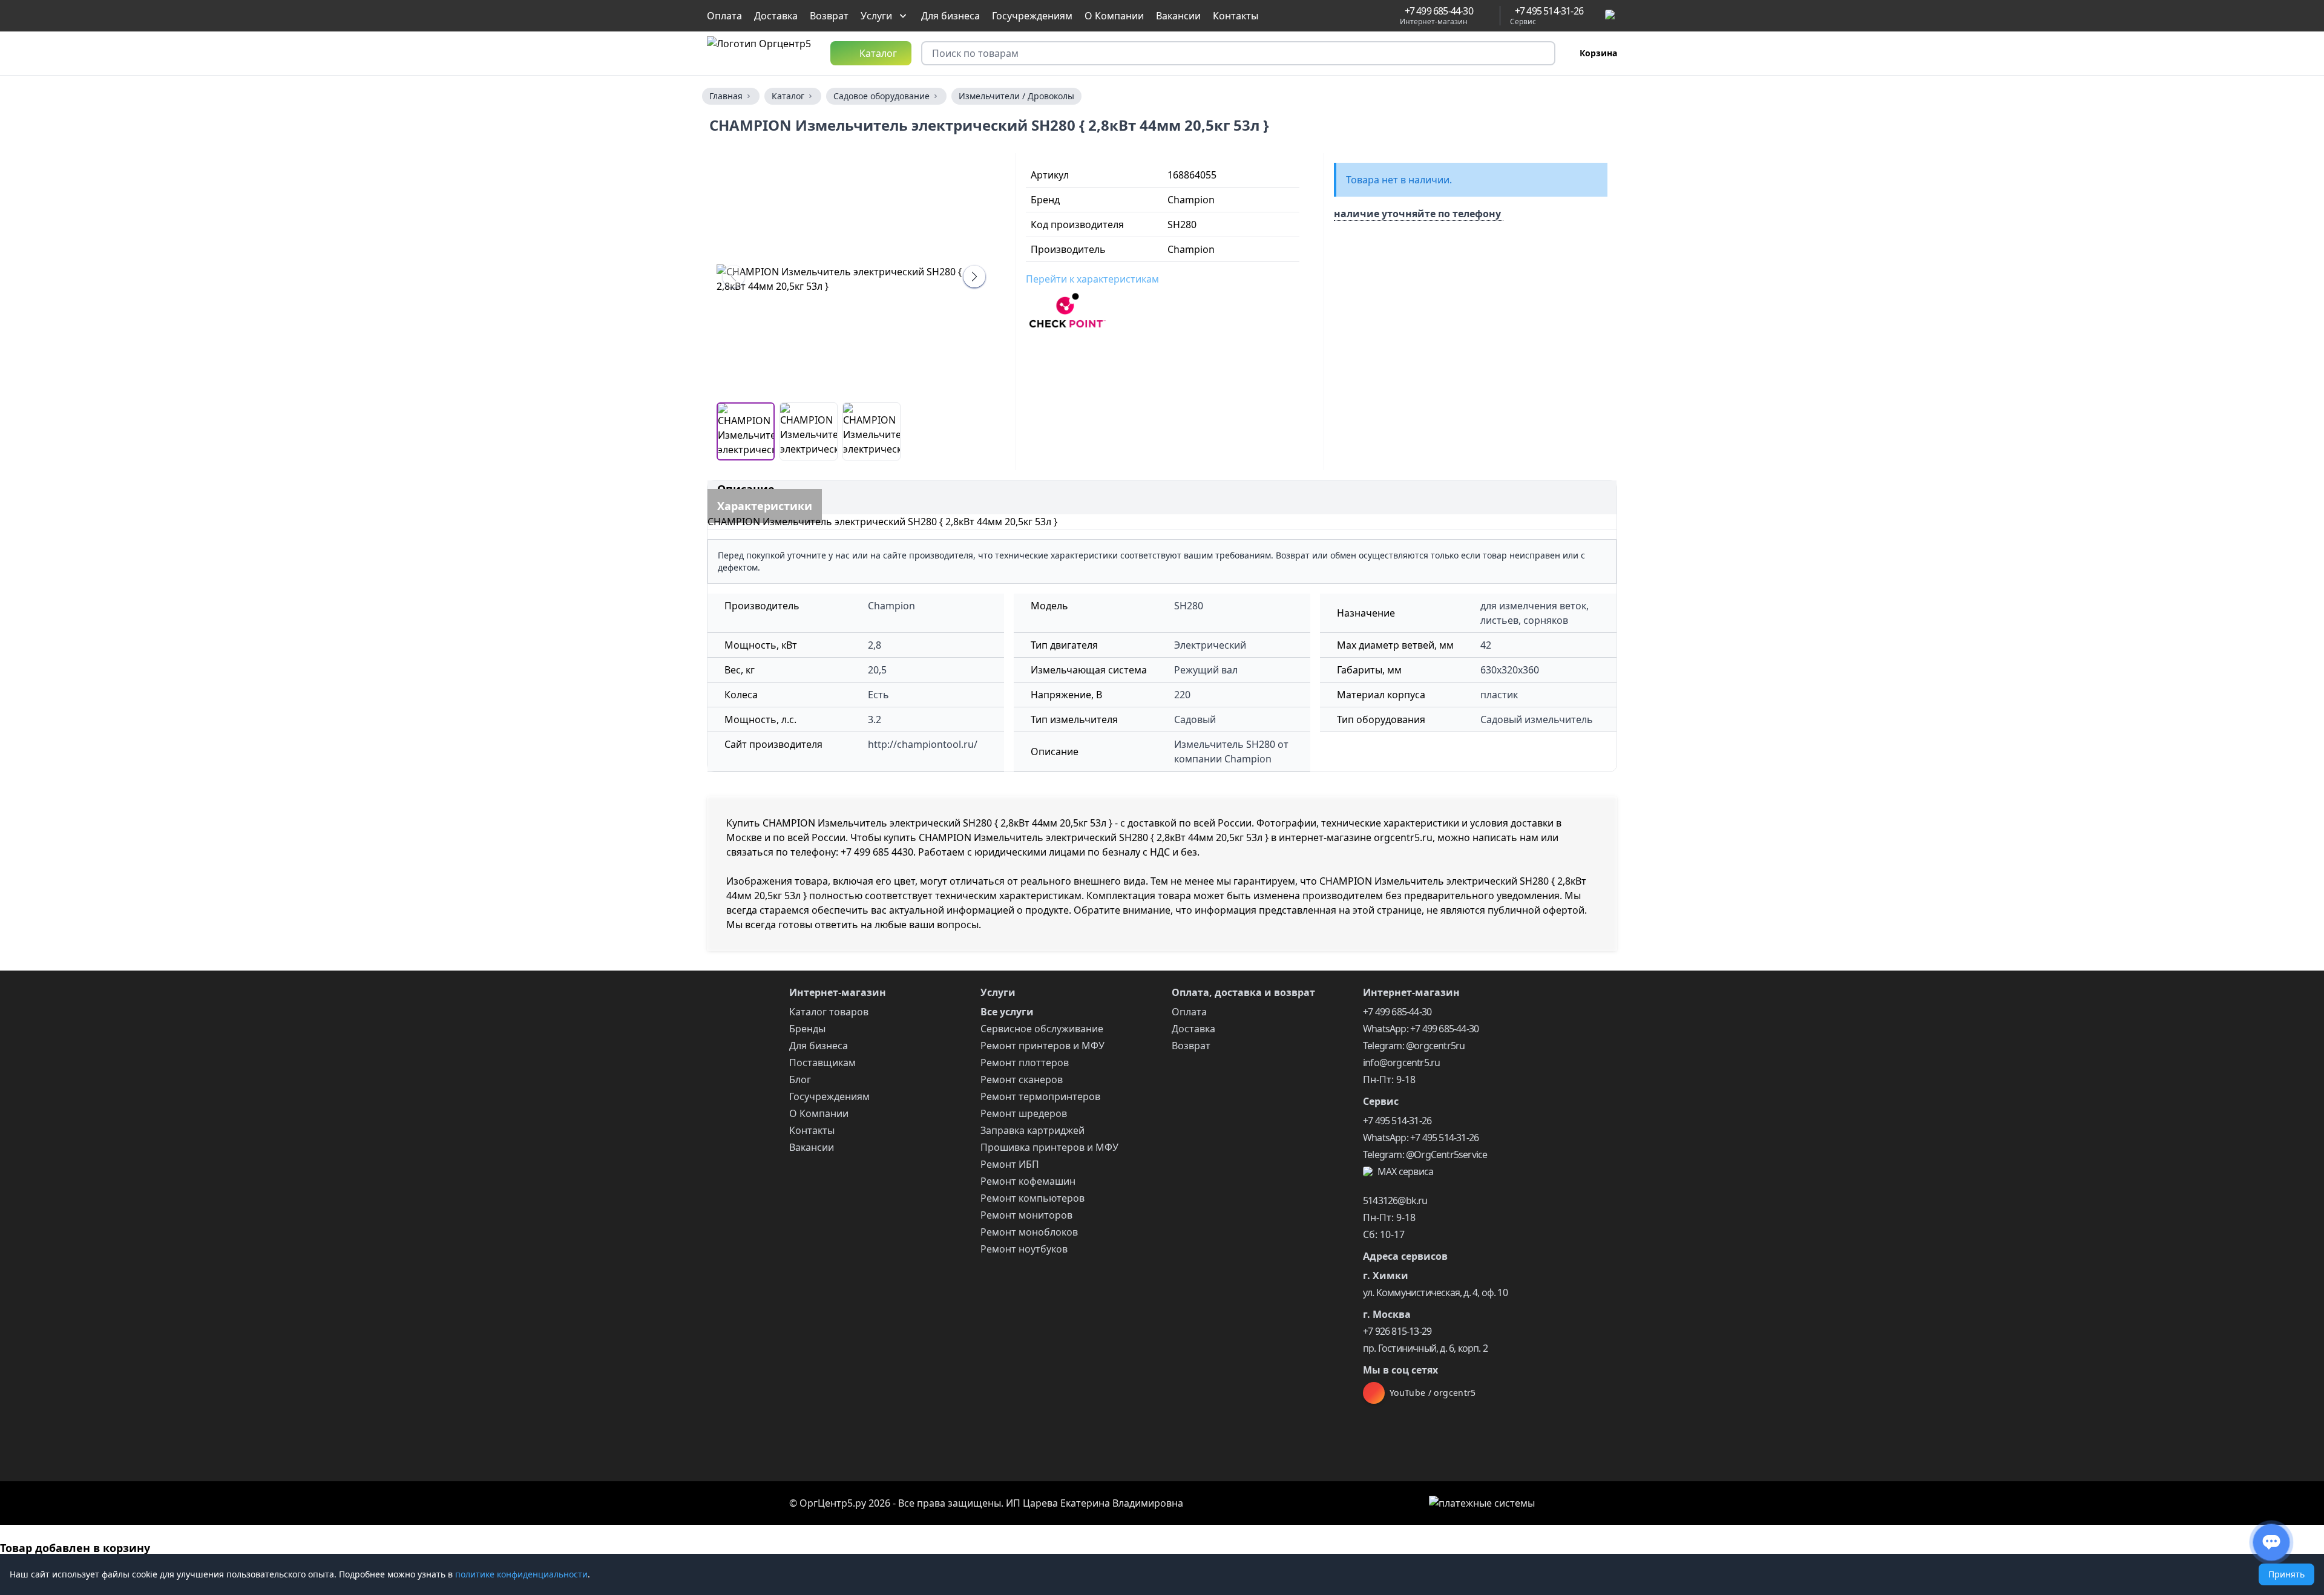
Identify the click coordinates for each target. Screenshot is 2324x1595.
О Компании (1114, 16)
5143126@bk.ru (1395, 1200)
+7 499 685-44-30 (1397, 1012)
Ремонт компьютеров (1032, 1198)
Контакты (1236, 16)
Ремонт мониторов (1026, 1215)
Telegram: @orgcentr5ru (1414, 1046)
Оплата (724, 16)
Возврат (829, 16)
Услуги (876, 16)
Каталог (788, 96)
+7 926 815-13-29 (1397, 1331)
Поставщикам (822, 1063)
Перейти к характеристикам (1092, 279)
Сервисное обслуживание (1042, 1029)
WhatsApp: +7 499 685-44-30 (1421, 1029)
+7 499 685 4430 (877, 852)
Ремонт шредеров (1024, 1113)
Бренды (807, 1029)
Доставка (776, 16)
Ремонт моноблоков (1029, 1232)
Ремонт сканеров (1022, 1079)
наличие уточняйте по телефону (1417, 214)
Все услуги (1007, 1012)
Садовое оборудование (881, 96)
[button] (974, 277)
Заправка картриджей (1032, 1130)
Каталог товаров (829, 1012)
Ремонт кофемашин (1028, 1181)
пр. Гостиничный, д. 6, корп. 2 (1425, 1348)
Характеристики (765, 506)
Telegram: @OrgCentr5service (1425, 1154)
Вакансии (1178, 16)
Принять (2286, 1574)
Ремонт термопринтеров (1040, 1096)
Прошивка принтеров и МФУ (1049, 1147)
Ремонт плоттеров (1025, 1063)
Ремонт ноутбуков (1024, 1249)
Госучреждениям (1032, 16)
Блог (800, 1079)
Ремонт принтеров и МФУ (1042, 1046)
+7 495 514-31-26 (1397, 1121)
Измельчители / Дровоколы (1016, 96)
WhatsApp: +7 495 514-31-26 (1421, 1138)
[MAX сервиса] (1611, 16)
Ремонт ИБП (1010, 1164)
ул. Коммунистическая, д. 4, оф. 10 (1435, 1292)
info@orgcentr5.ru (1401, 1063)
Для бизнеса (950, 16)
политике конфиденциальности (521, 1574)
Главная (726, 96)
